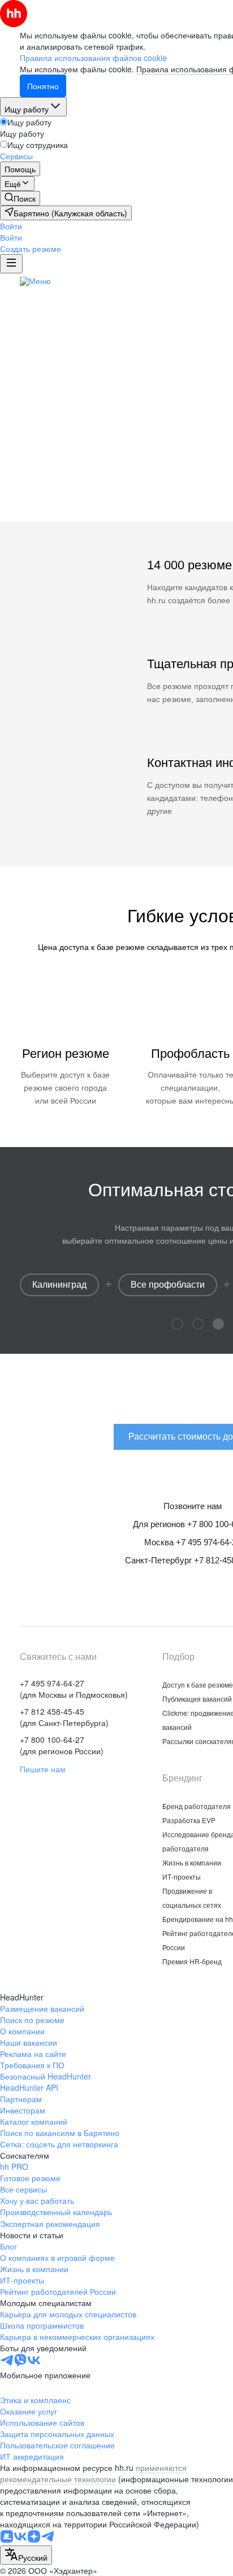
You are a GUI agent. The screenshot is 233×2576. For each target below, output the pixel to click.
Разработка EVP (189, 1820)
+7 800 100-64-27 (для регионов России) (62, 1745)
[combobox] (26, 2555)
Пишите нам (43, 1769)
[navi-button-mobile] (11, 264)
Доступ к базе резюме (198, 1684)
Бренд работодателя (197, 1806)
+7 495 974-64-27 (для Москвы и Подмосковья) (74, 1689)
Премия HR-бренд (192, 1961)
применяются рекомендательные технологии (93, 2473)
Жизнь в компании (192, 1862)
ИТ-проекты (182, 1877)
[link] (20, 198)
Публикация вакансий (197, 1699)
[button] (11, 226)
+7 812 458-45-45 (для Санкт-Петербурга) (64, 1717)
